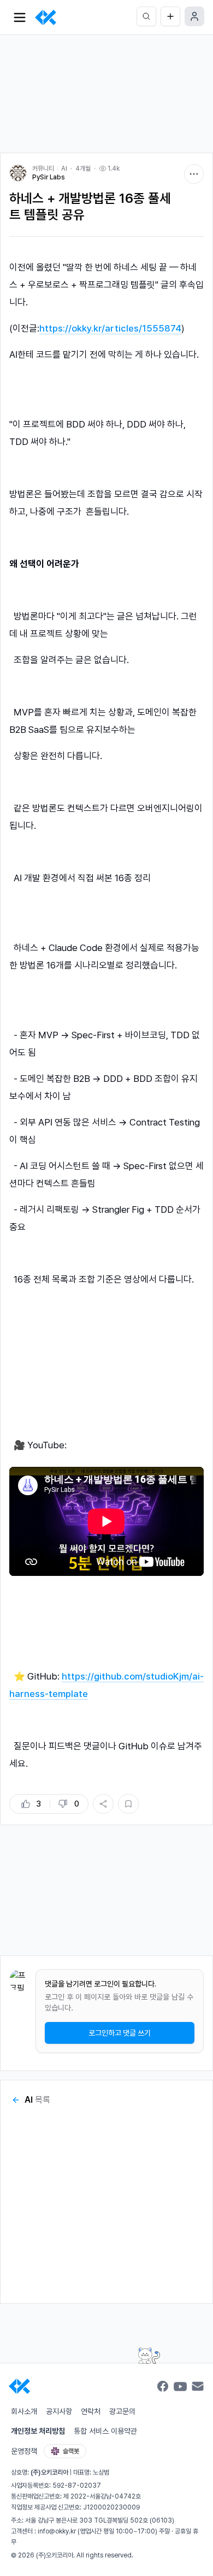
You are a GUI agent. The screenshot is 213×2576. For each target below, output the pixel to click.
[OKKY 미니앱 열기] (149, 2355)
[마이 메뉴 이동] (194, 16)
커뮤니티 (43, 168)
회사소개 (24, 2411)
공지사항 (59, 2411)
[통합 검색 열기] (146, 16)
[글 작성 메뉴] (170, 16)
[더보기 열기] (20, 17)
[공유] (103, 1804)
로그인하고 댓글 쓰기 (120, 2033)
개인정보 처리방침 (38, 2431)
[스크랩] (128, 1804)
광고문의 (122, 2411)
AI (64, 168)
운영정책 (24, 2451)
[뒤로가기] (16, 2100)
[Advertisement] (106, 89)
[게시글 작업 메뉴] (194, 174)
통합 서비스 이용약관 (105, 2431)
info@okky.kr (57, 2531)
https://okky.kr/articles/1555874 (110, 328)
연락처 (91, 2411)
